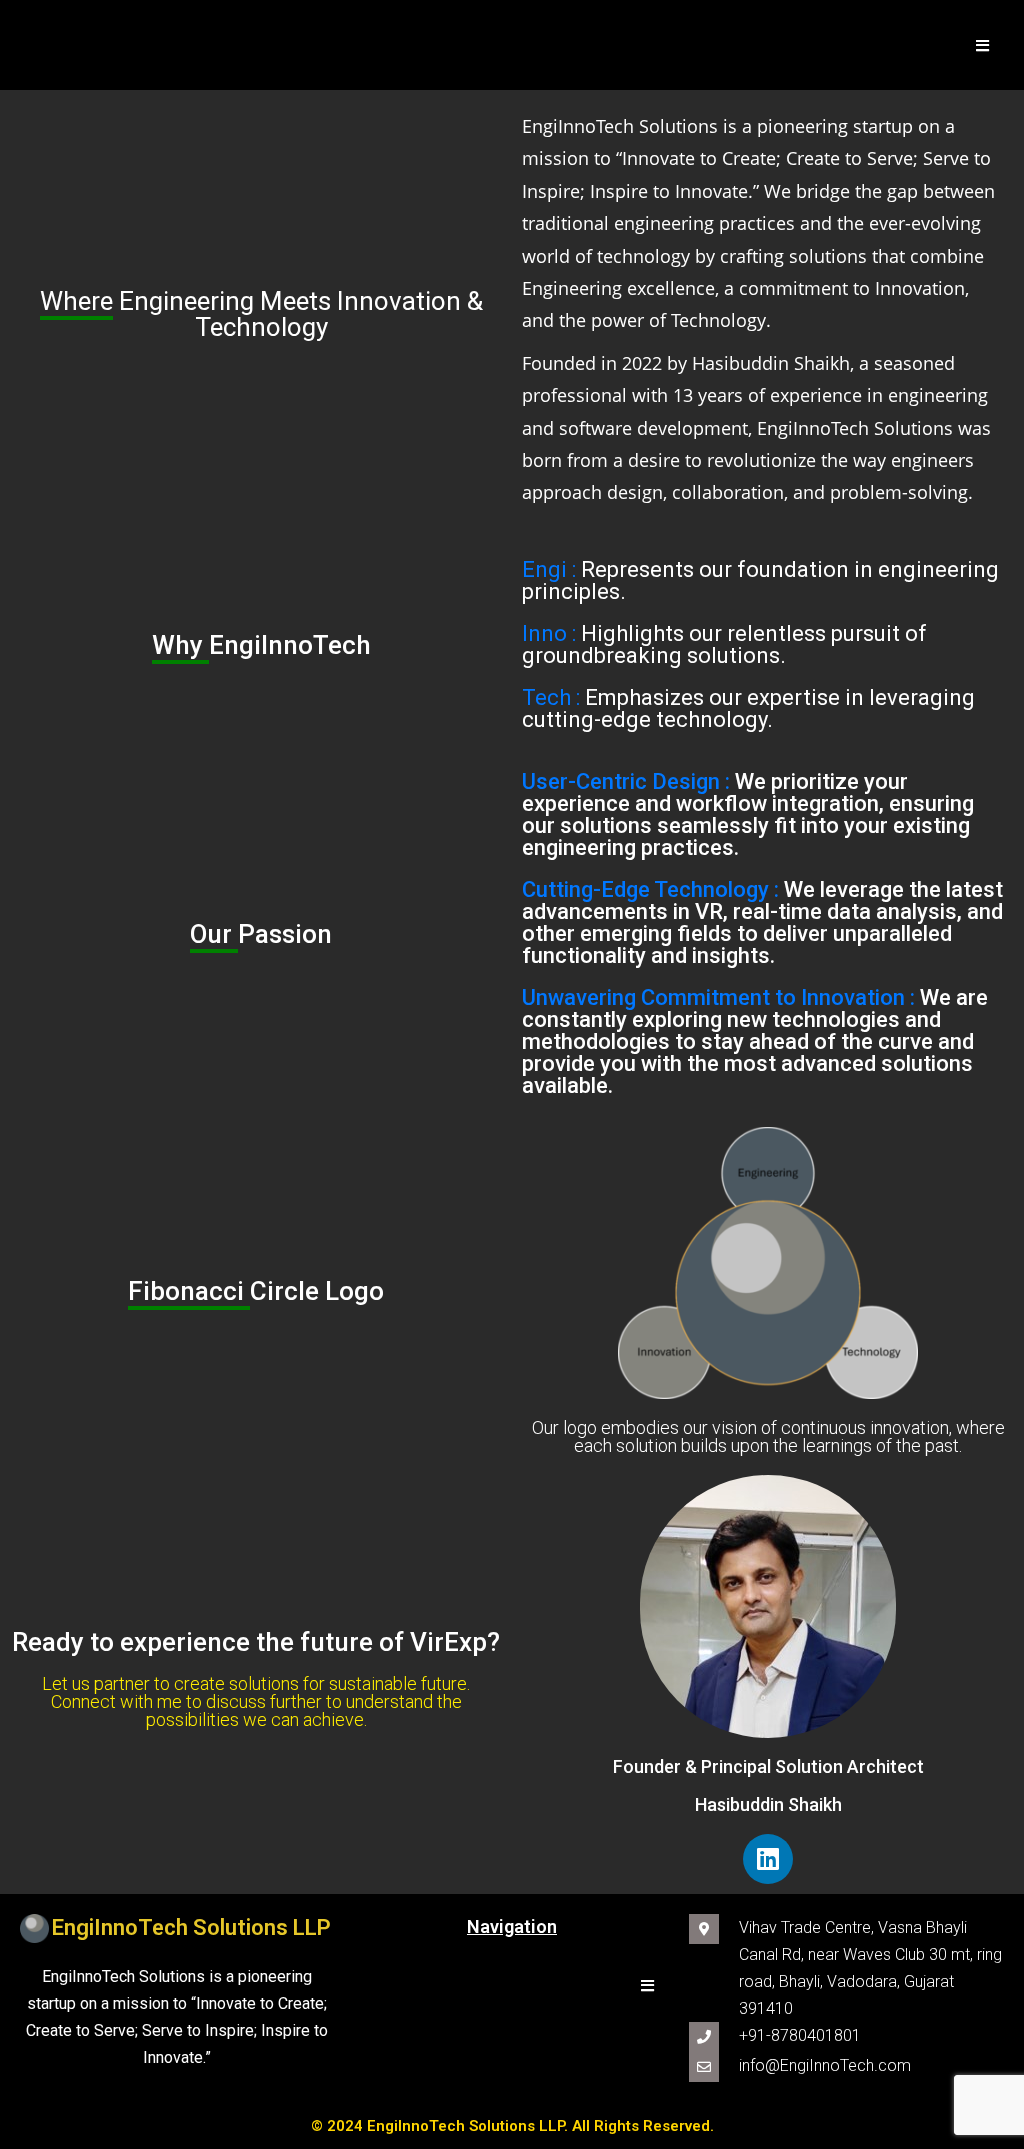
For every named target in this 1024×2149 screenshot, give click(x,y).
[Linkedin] (768, 1859)
